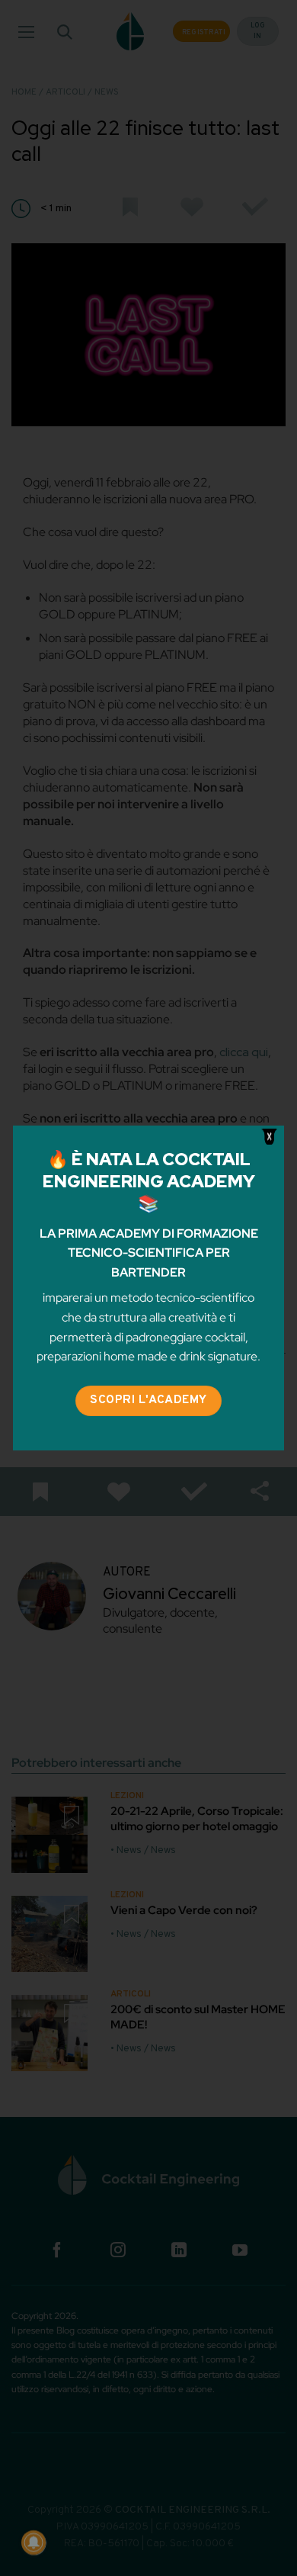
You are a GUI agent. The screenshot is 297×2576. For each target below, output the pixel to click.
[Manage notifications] (34, 2542)
